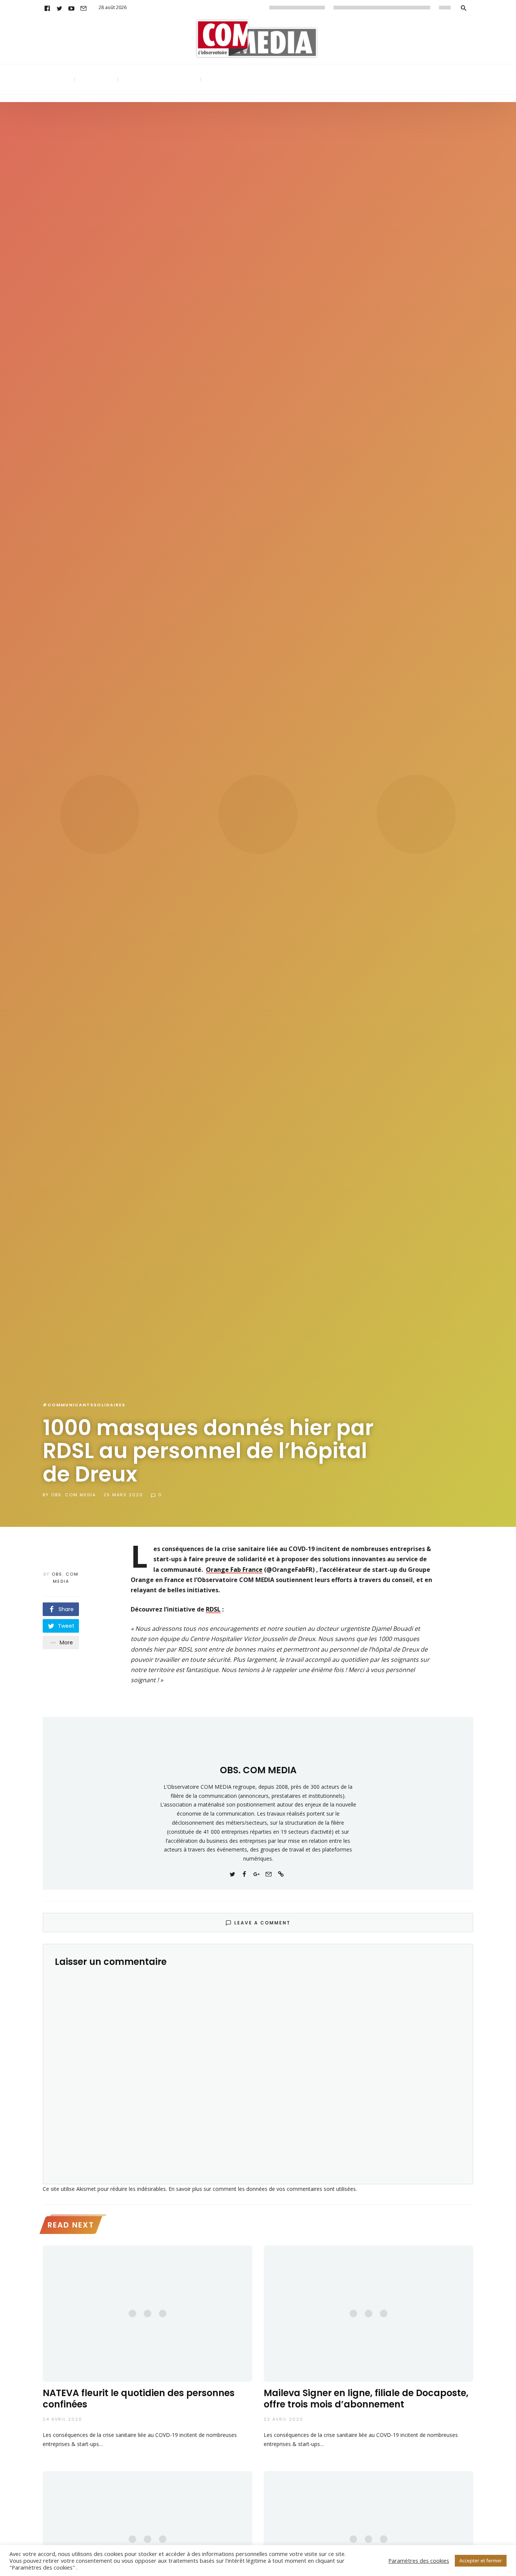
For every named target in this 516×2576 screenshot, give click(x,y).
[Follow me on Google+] (256, 1873)
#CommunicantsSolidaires (84, 1405)
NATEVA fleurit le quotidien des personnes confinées (139, 2399)
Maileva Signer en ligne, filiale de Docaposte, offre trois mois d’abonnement (366, 2399)
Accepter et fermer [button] (481, 2561)
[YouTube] (71, 8)
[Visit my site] (281, 1873)
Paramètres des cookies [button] (419, 2561)
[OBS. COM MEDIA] (258, 1743)
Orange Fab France (234, 1570)
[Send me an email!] (269, 1873)
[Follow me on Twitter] (232, 1873)
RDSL (213, 1609)
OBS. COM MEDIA (73, 1495)
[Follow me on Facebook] (244, 1873)
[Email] (83, 8)
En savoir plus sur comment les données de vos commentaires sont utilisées (262, 2189)
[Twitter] (59, 8)
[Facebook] (47, 8)
